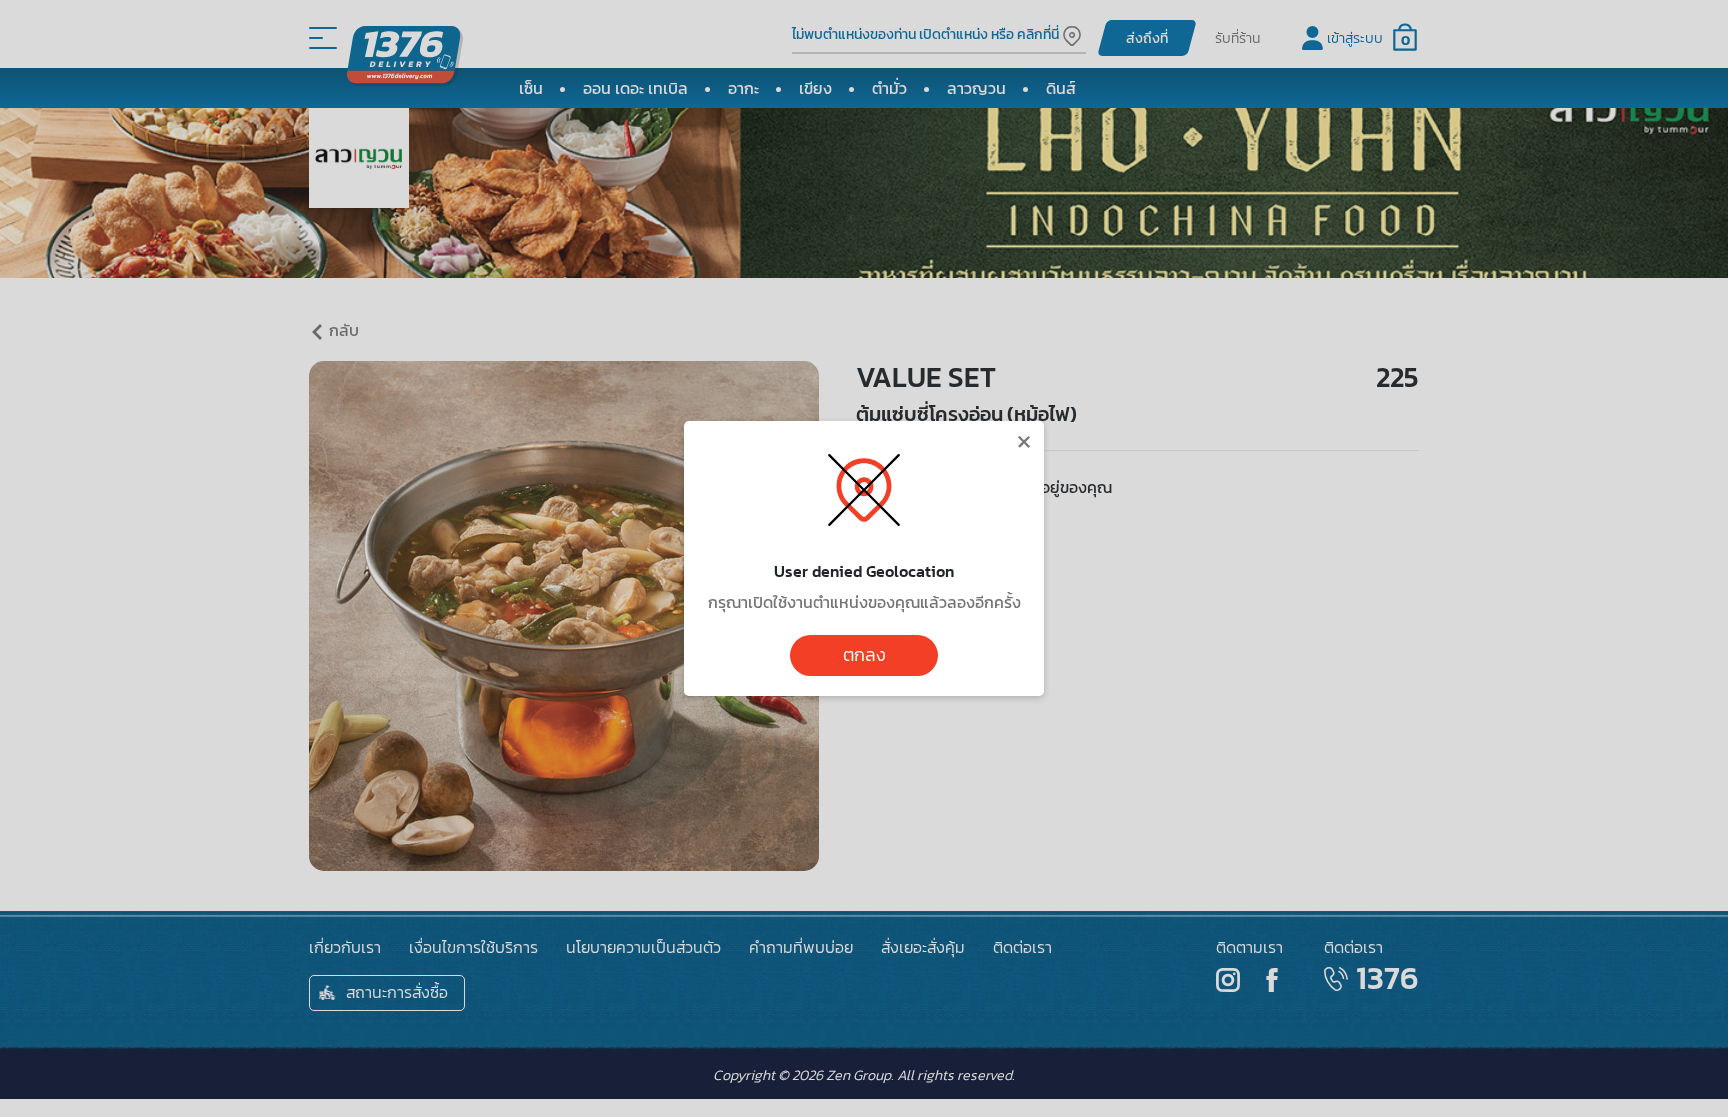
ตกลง (864, 655)
